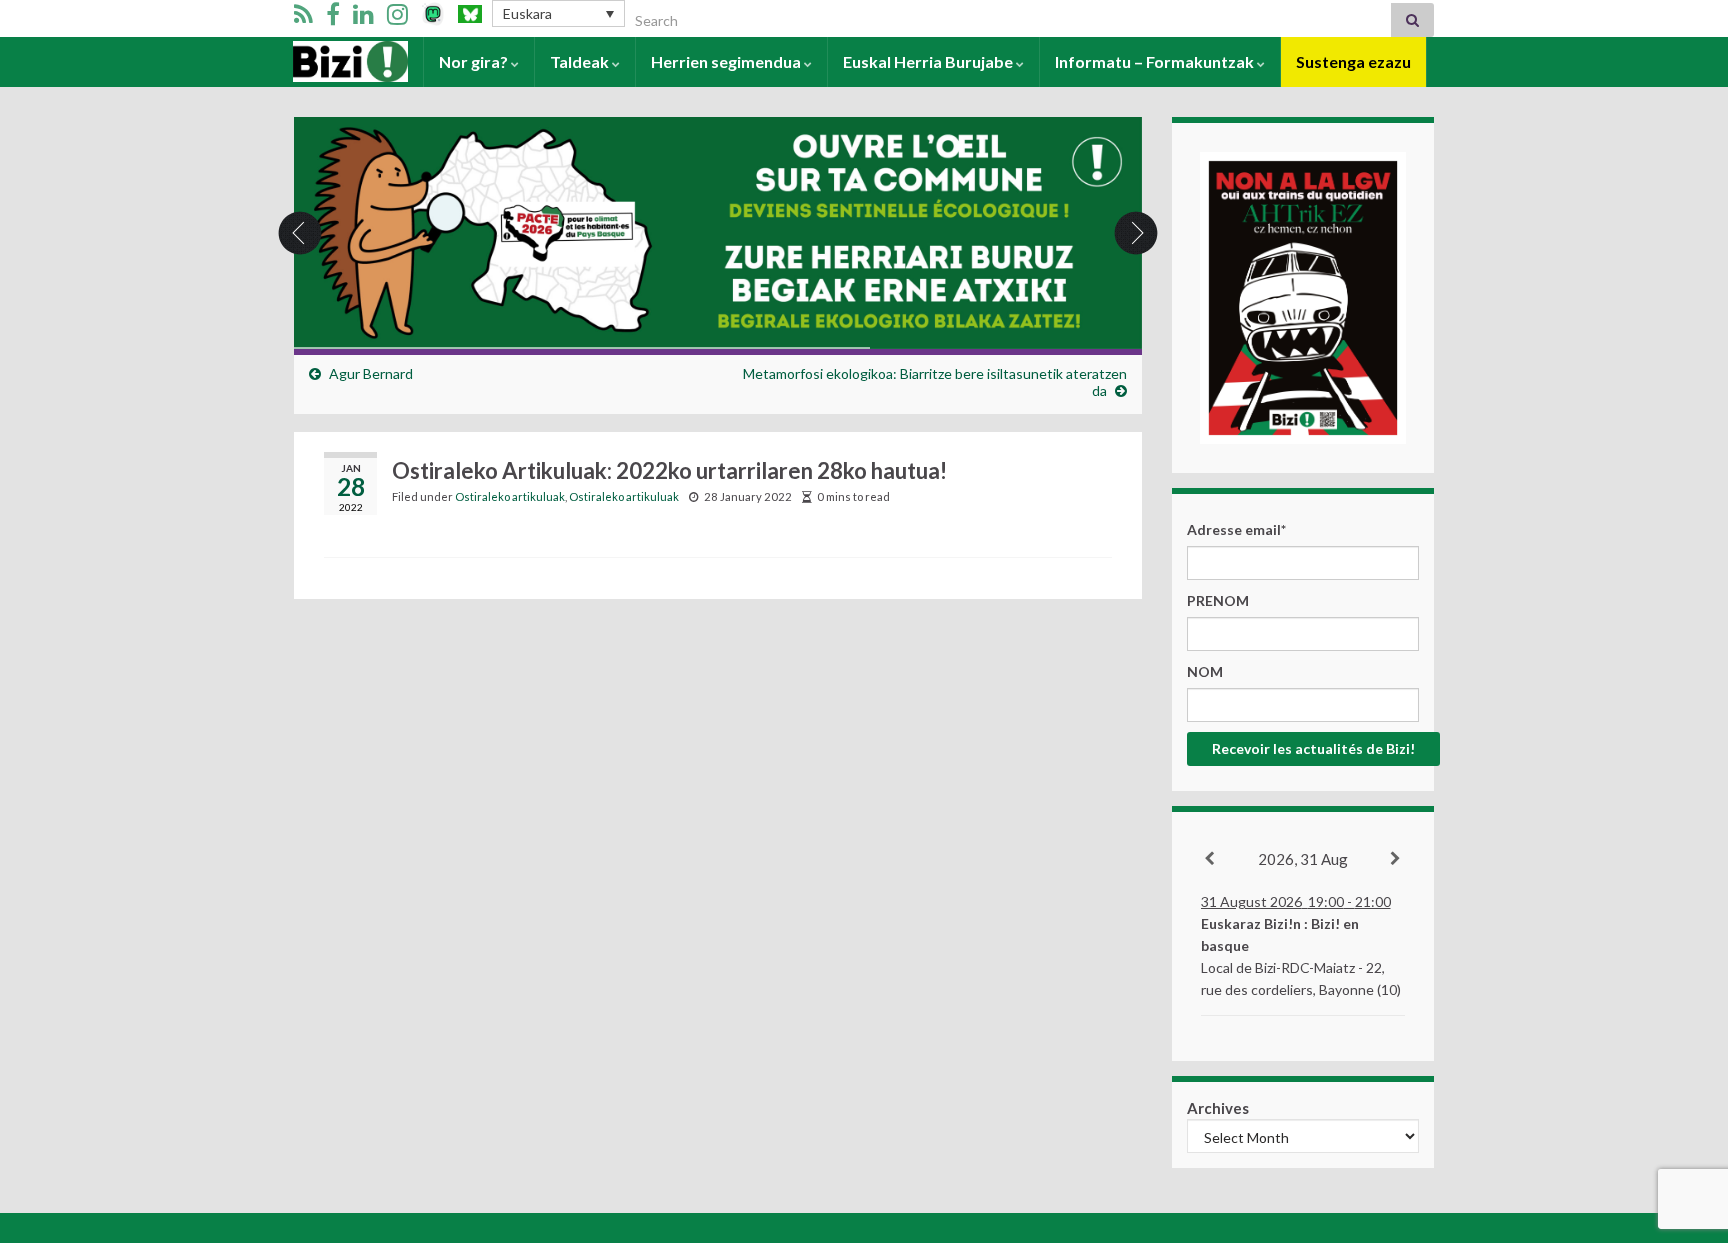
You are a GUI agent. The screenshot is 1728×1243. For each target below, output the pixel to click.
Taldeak (581, 61)
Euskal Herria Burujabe (929, 61)
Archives (1218, 1108)
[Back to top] (1683, 1124)
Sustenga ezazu (1353, 61)
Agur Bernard (371, 373)
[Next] (1396, 859)
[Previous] (1210, 859)
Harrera (324, 61)
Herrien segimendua (727, 61)
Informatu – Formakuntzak (1156, 61)
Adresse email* (1236, 529)
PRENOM (1218, 600)
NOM (1205, 671)
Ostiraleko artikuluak (510, 496)
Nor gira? (475, 61)
